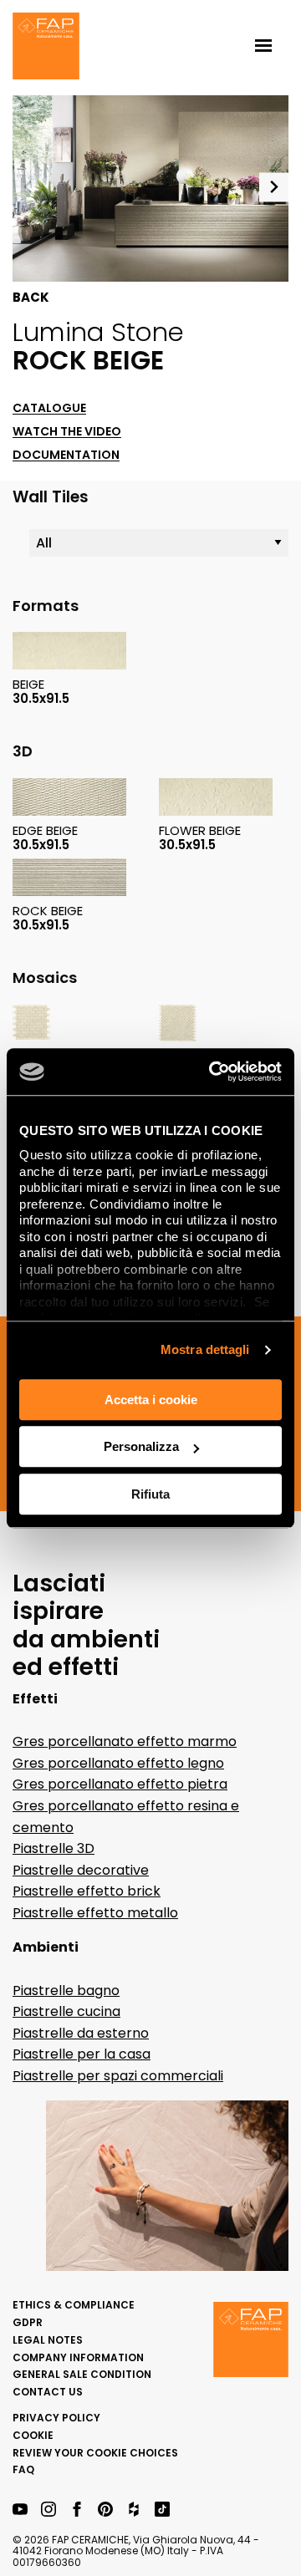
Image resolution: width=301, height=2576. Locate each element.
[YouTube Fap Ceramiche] (20, 2510)
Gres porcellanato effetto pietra (120, 1784)
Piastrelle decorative (81, 1870)
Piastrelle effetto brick (87, 1891)
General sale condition (82, 2374)
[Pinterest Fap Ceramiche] (105, 2510)
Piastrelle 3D (54, 1848)
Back (31, 298)
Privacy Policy (56, 2418)
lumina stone (98, 332)
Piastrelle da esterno (81, 2033)
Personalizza (141, 1446)
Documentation (66, 455)
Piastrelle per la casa (82, 2054)
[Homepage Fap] (46, 48)
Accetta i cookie (151, 1400)
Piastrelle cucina (66, 2011)
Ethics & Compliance (74, 2305)
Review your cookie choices (95, 2453)
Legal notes (48, 2340)
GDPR (28, 2322)
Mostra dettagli (205, 1349)
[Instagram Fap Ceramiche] (48, 2510)
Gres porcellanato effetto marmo (125, 1741)
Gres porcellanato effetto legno (118, 1763)
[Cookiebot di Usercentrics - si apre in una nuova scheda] (212, 1072)
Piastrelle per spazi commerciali (118, 2076)
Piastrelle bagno (66, 1991)
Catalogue (49, 408)
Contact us (48, 2392)
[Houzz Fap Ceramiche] (134, 2510)
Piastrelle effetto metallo (95, 1913)
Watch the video (67, 432)
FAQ (23, 2469)
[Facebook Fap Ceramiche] (77, 2510)
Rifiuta (150, 1494)
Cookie (33, 2435)
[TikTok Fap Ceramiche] (162, 2510)
